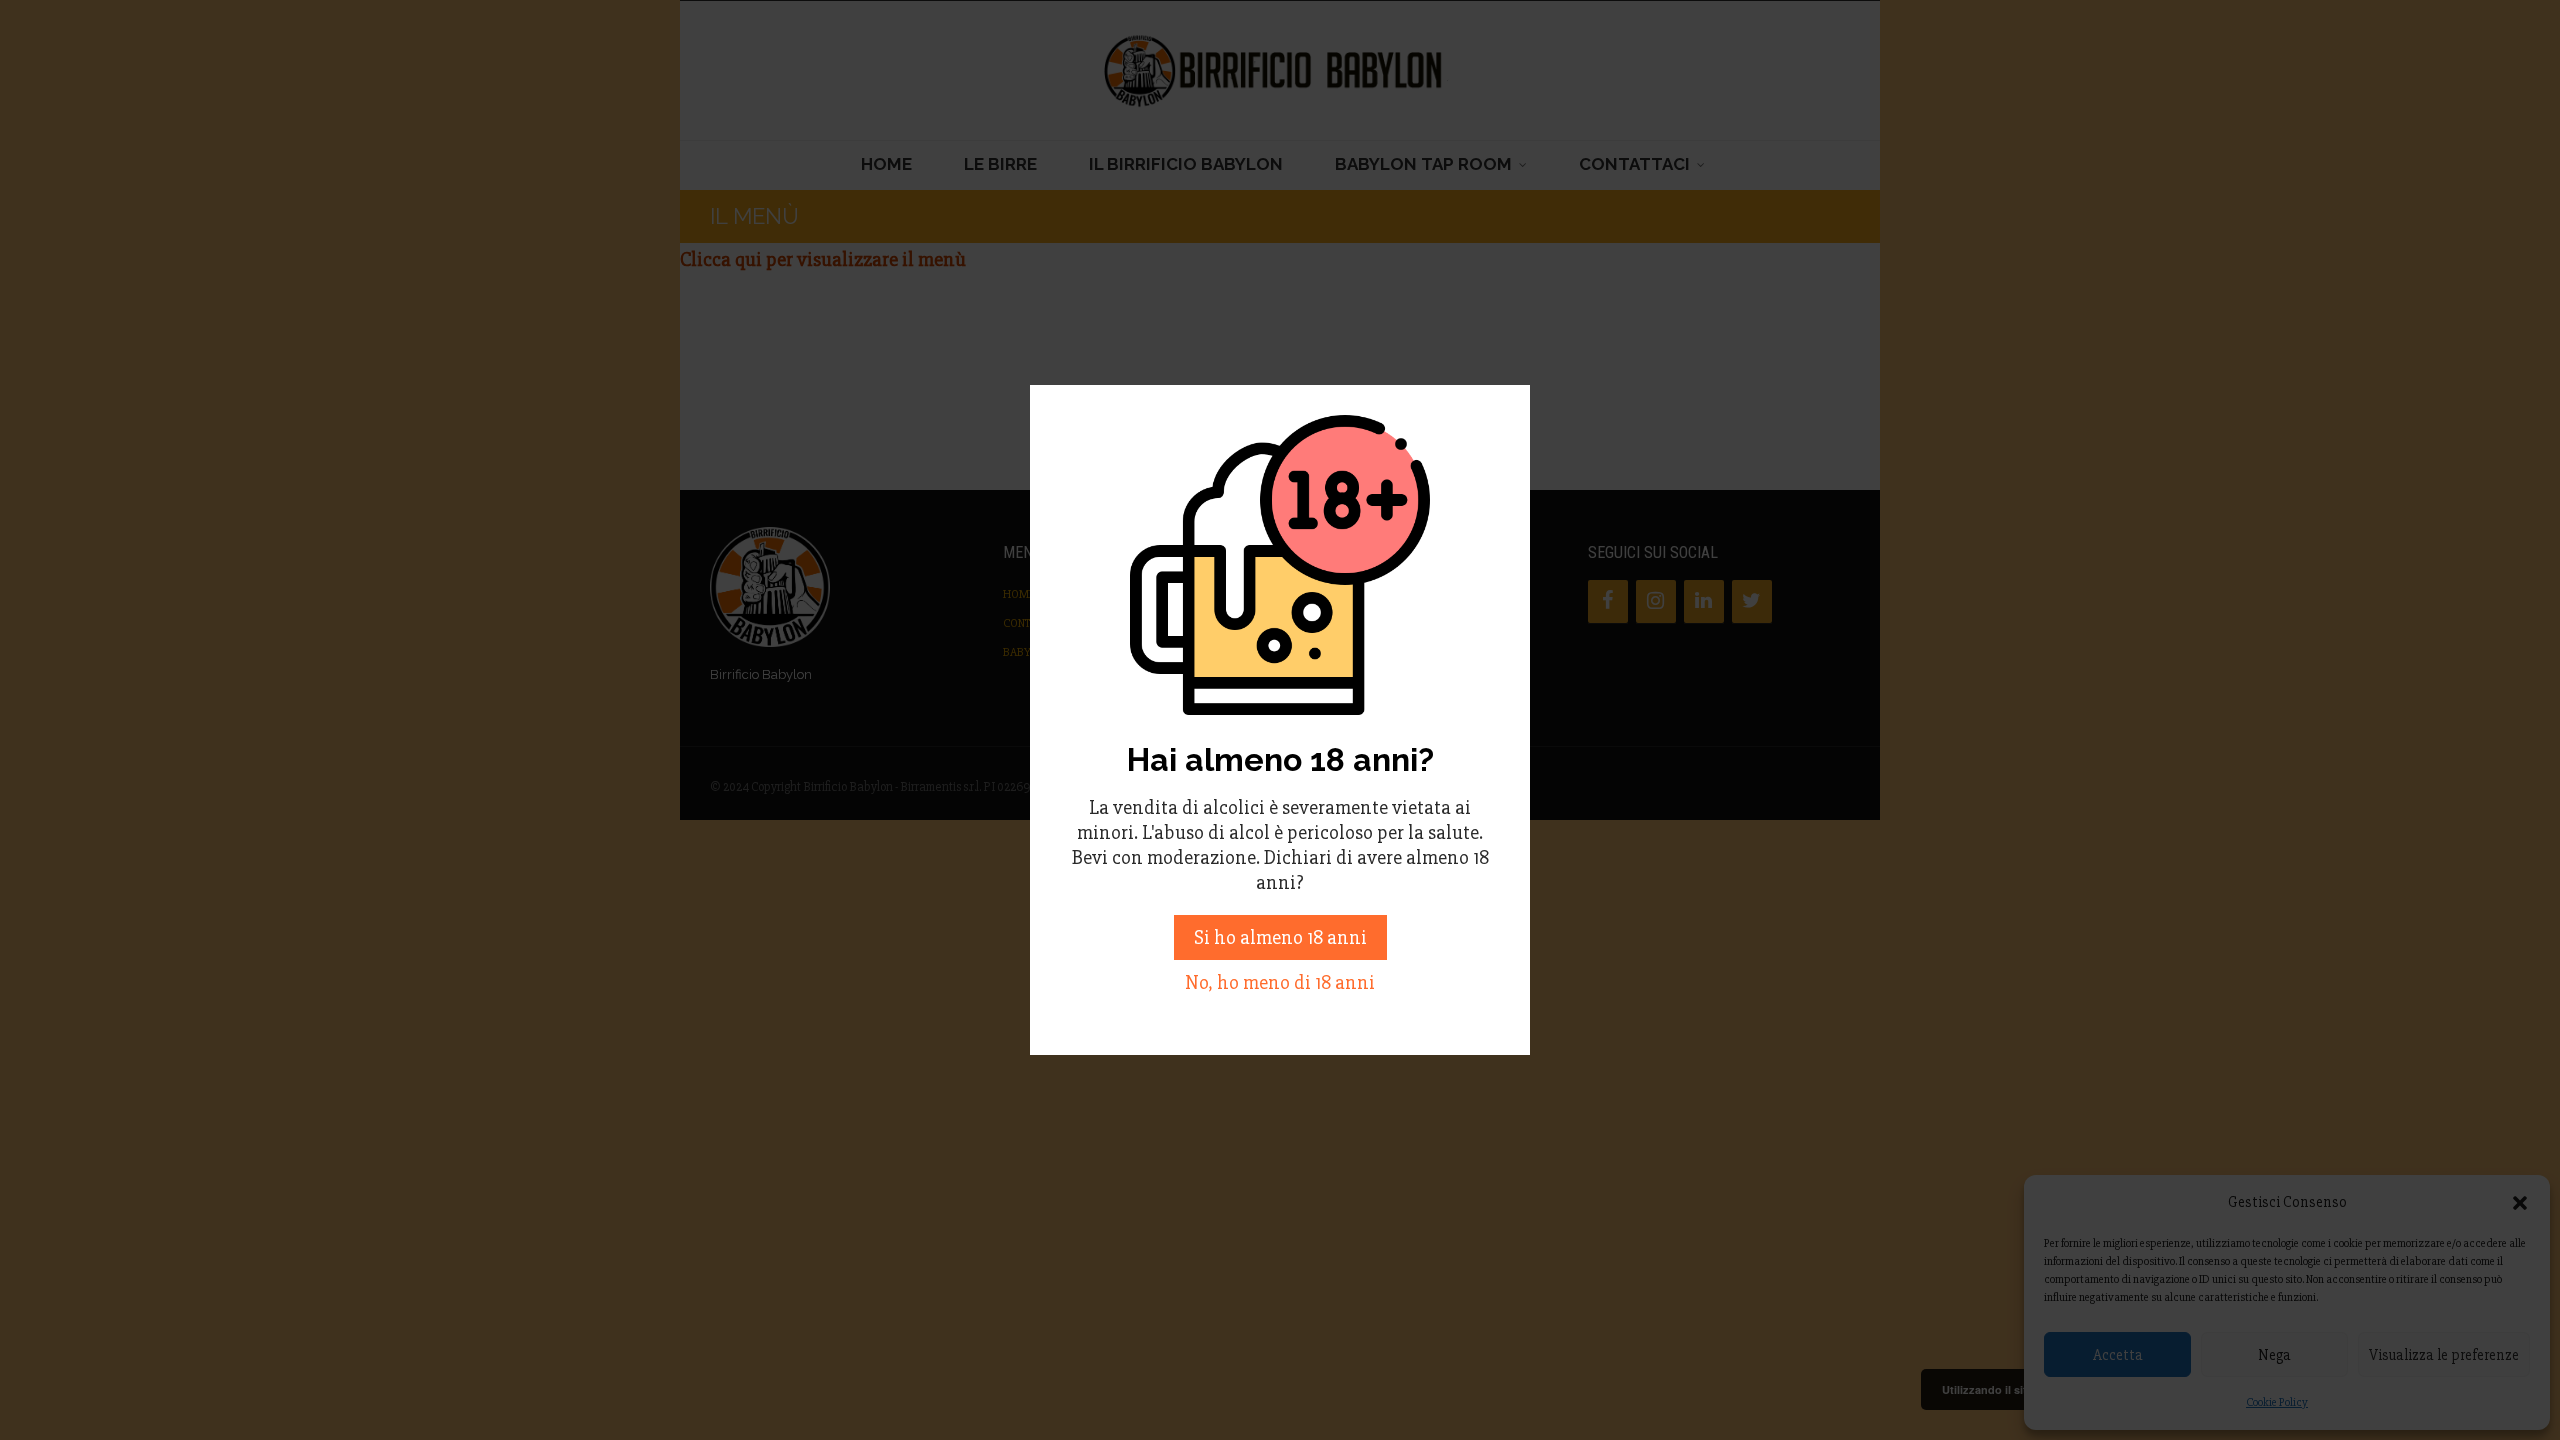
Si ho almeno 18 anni (1280, 937)
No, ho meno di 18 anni (1280, 982)
